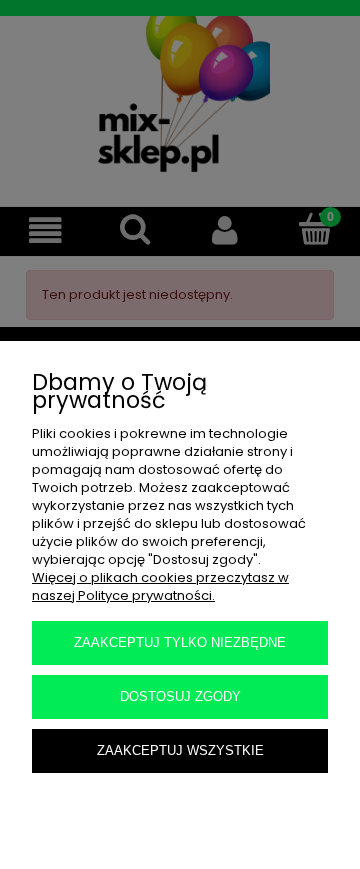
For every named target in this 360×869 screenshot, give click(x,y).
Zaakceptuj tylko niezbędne (180, 642)
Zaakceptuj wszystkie (180, 750)
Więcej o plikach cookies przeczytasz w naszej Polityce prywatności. (160, 586)
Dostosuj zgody (180, 696)
